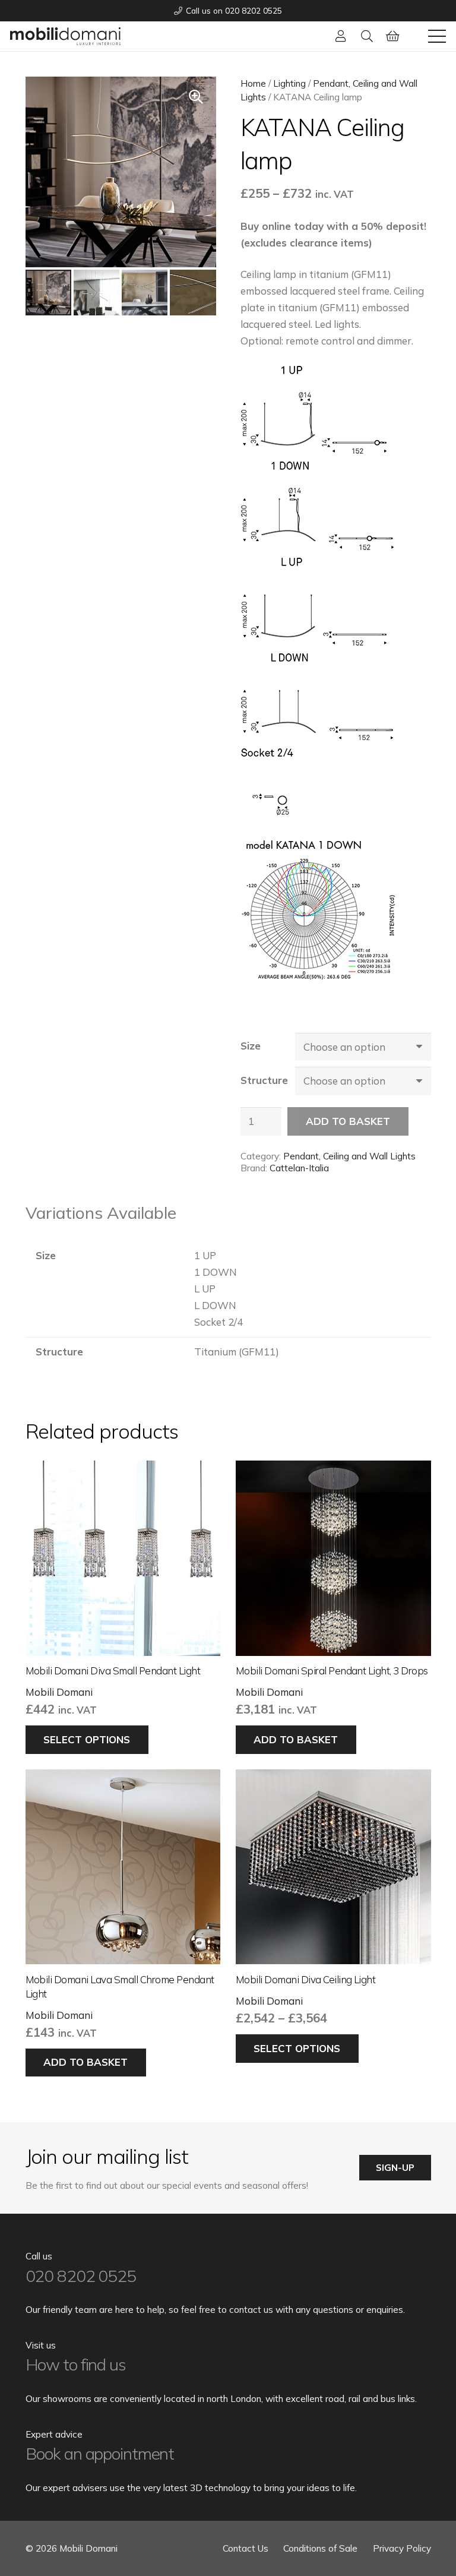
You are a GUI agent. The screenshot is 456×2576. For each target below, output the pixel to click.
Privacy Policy (402, 2548)
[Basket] (393, 36)
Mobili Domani (59, 1692)
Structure (264, 1080)
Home (253, 83)
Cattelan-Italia (299, 1168)
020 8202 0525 (81, 2276)
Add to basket (348, 1121)
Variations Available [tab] (101, 1213)
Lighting (289, 83)
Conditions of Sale (320, 2548)
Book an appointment (100, 2453)
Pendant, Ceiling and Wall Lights (349, 1156)
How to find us (76, 2364)
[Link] (341, 36)
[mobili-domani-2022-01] (65, 36)
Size (251, 1046)
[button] (367, 36)
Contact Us (246, 2548)
